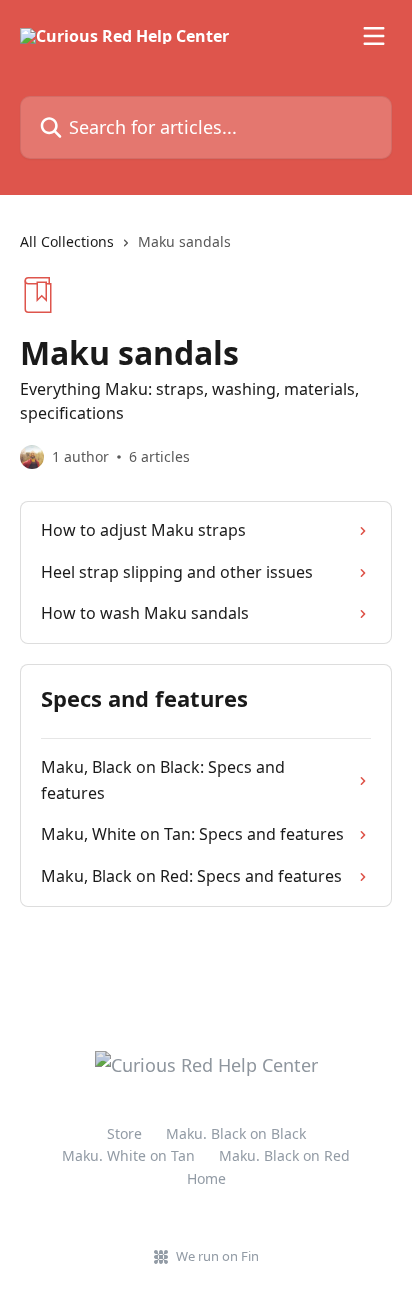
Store (124, 1133)
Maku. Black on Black (236, 1133)
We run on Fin (217, 1256)
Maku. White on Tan (128, 1155)
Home (206, 1178)
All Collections (67, 241)
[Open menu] (374, 36)
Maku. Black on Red (284, 1155)
